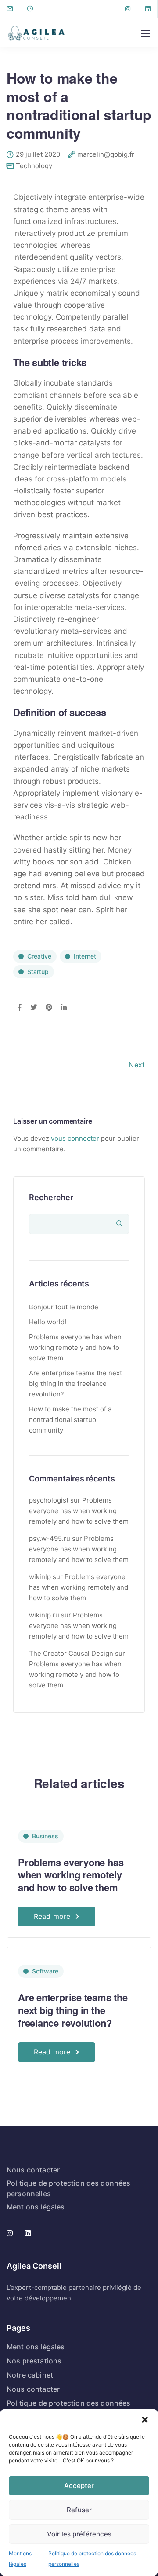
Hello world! (48, 1322)
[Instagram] (128, 9)
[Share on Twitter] (34, 1008)
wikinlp (40, 1577)
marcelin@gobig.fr (106, 155)
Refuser (79, 2510)
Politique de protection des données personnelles (92, 2559)
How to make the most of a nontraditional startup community (70, 1420)
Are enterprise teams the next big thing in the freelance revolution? (75, 1384)
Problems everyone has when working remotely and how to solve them (75, 1347)
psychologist (49, 1500)
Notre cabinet (30, 2375)
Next (137, 1065)
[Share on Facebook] (20, 1008)
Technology (34, 166)
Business (45, 1836)
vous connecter (75, 1138)
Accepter (79, 2486)
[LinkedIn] (148, 9)
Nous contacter (33, 2170)
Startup (38, 972)
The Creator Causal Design (71, 1653)
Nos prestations (34, 2361)
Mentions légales (20, 2559)
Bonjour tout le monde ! (65, 1307)
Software (45, 1971)
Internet (85, 956)
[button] (145, 2420)
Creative (39, 956)
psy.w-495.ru (50, 1538)
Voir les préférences (79, 2534)
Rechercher (51, 1197)
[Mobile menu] (146, 33)
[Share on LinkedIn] (64, 1008)
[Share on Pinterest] (49, 1008)
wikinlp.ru (44, 1615)
